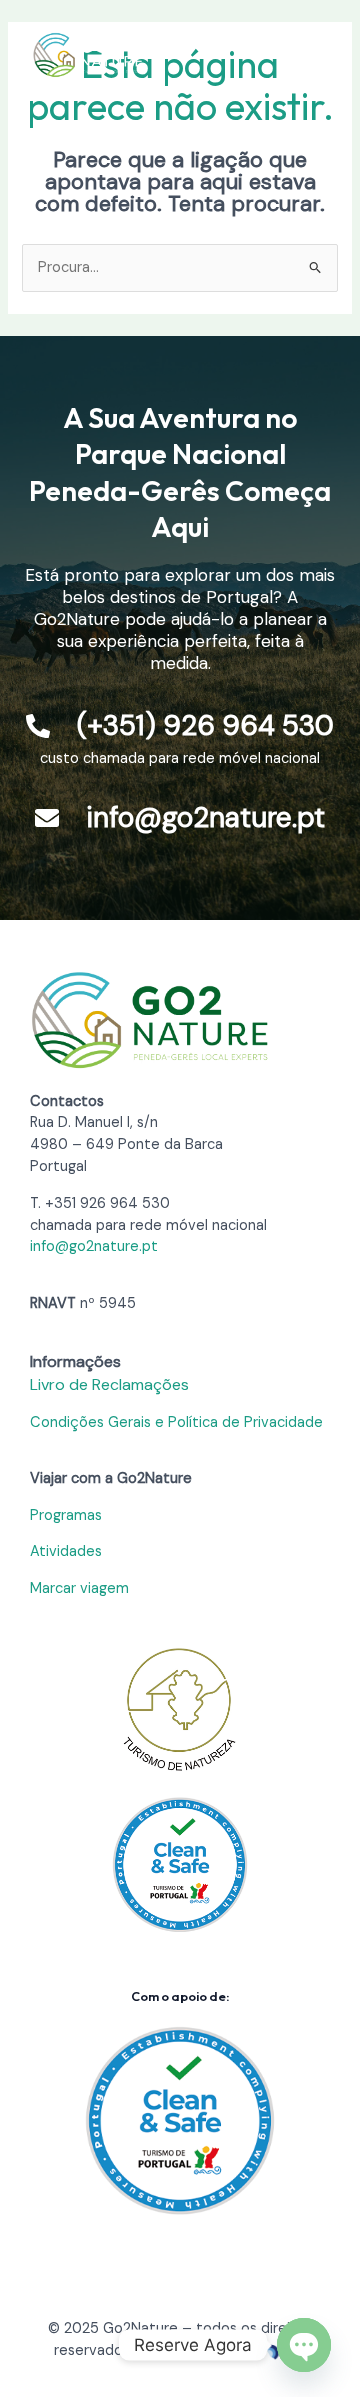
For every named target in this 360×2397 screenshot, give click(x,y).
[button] (310, 55)
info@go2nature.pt (94, 1246)
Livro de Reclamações (109, 1384)
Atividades (66, 1551)
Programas (66, 1515)
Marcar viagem (79, 1588)
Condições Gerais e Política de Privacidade (176, 1422)
